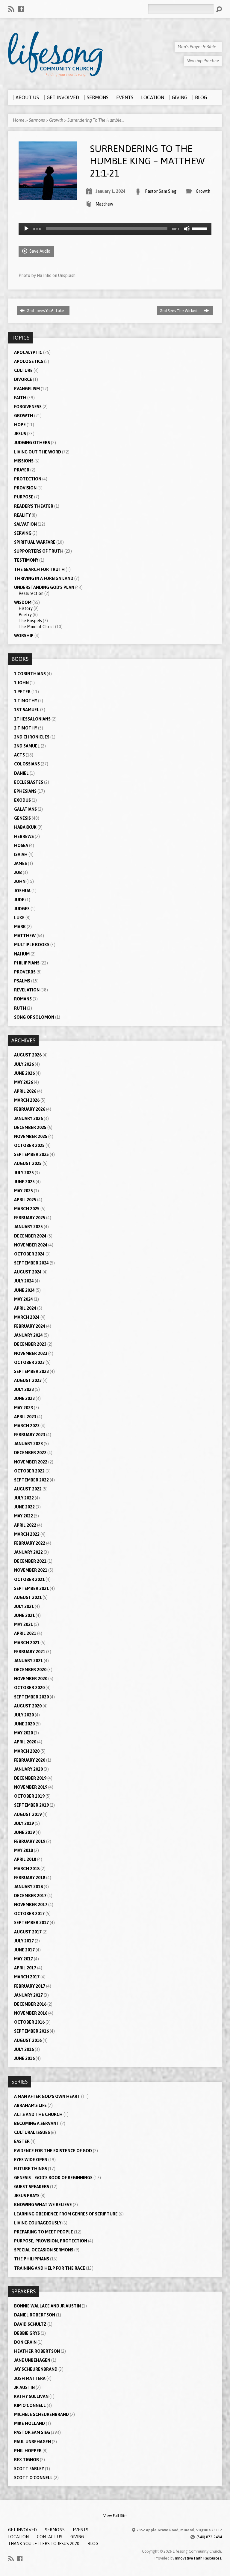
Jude (19, 900)
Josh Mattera (30, 2378)
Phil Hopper (28, 2451)
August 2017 (28, 1932)
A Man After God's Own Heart (47, 2096)
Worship (24, 636)
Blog (93, 2544)
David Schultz (30, 2324)
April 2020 (25, 1742)
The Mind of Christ (36, 627)
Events (81, 2530)
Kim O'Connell (30, 2405)
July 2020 (24, 1715)
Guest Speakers (32, 2187)
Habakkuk (25, 827)
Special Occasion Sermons (44, 2250)
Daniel (21, 773)
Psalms (22, 981)
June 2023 (24, 1398)
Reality (22, 515)
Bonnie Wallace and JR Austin (47, 2306)
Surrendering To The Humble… (96, 120)
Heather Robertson (37, 2351)
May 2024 (24, 1299)
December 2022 (30, 1453)
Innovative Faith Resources (198, 2558)
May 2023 (24, 1408)
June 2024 (24, 1290)
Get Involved (22, 2530)
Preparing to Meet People (44, 2232)
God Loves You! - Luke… (46, 311)
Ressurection (31, 593)
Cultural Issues (32, 2132)
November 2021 (31, 1570)
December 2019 (30, 1778)
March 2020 (27, 1751)
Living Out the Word (38, 452)
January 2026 (28, 1119)
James (21, 863)
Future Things (31, 2169)
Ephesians (25, 791)
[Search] (219, 9)
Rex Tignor (27, 2460)
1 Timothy (26, 701)
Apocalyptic (28, 352)
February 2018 (30, 1878)
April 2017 (25, 1968)
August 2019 (28, 1814)
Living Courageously (38, 2223)
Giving (77, 2537)
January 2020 (28, 1769)
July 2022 (24, 1498)
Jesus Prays (27, 2196)
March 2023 (27, 1426)
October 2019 (29, 1796)
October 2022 (29, 1471)
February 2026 (30, 1109)
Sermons (37, 120)
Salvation (25, 524)
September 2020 (31, 1697)
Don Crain (25, 2342)
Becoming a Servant (37, 2123)
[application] (115, 229)
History (26, 608)
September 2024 (31, 1263)
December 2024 (30, 1236)
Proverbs (25, 972)
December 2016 (30, 2004)
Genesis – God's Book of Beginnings (53, 2178)
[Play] (26, 229)
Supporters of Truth (39, 551)
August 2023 (28, 1380)
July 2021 (24, 1606)
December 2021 (30, 1561)
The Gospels (30, 621)
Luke (19, 918)
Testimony (26, 560)
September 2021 (31, 1588)
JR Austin (24, 2387)
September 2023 (31, 1371)
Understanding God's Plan (44, 587)
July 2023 (24, 1389)
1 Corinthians (30, 674)
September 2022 (31, 1480)
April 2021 (25, 1633)
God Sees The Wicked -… (181, 311)
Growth (56, 120)
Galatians (25, 809)
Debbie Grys (27, 2333)
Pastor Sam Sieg (161, 191)
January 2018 (28, 1887)
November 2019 (31, 1787)
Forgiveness (28, 407)
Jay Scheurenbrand (36, 2369)
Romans (23, 999)
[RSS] (11, 9)
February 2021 (30, 1652)
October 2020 (29, 1688)
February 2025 (30, 1218)
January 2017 (28, 1995)
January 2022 (28, 1552)
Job (18, 872)
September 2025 (31, 1154)
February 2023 (30, 1435)
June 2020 (24, 1724)
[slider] (200, 228)
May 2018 (24, 1850)
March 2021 (27, 1643)
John (20, 881)
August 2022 (28, 1489)
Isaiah (21, 854)
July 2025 (24, 1173)
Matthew (104, 204)
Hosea (21, 845)
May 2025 (24, 1191)
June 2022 (24, 1507)
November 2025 (31, 1136)
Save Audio (39, 251)
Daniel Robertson (35, 2315)
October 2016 (29, 2022)
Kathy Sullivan (31, 2396)
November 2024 (31, 1245)
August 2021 (28, 1597)
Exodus (22, 800)
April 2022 (25, 1525)
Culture (23, 370)
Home (19, 120)
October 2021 (29, 1579)
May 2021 (24, 1624)
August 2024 (28, 1272)
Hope (20, 425)
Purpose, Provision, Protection (51, 2241)
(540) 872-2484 (209, 2537)
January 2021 (28, 1661)
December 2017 (30, 1896)
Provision (25, 488)
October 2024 (29, 1254)
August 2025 (28, 1163)
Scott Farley (29, 2469)
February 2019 (30, 1841)
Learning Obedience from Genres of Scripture (66, 2214)
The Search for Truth (39, 569)
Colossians (27, 764)
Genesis (22, 818)
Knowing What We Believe (43, 2205)
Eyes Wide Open (31, 2160)
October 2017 (29, 1914)
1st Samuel (27, 710)
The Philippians (32, 2259)
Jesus (20, 434)
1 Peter (22, 692)
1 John (21, 683)
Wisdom (23, 602)
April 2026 (25, 1091)
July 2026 (24, 1064)
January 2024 (28, 1335)
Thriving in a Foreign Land (44, 578)
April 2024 (25, 1308)
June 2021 (24, 1615)
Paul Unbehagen (32, 2442)
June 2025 (24, 1182)
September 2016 (31, 2031)
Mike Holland (29, 2423)
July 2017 (24, 1941)
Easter (22, 2141)
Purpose (24, 497)
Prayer (22, 470)
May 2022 (24, 1516)
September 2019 (31, 1805)
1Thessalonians (32, 719)
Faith (20, 398)
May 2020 (24, 1733)
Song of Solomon (34, 1017)
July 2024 (24, 1281)
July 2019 (24, 1823)
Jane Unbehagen (32, 2360)
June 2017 (24, 1950)
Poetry (25, 615)
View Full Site (115, 2516)
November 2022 (31, 1462)
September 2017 (31, 1923)
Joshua (22, 891)
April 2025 (25, 1200)
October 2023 (29, 1362)
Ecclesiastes (29, 782)
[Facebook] (21, 9)
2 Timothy (26, 728)
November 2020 (31, 1679)
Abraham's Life (30, 2105)
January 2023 (28, 1444)
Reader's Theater (34, 506)
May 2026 (24, 1082)
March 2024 (27, 1317)
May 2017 (24, 1959)
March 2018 (27, 1869)
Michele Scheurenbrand (41, 2414)
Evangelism (27, 389)
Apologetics (29, 361)
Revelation (27, 990)
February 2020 (30, 1760)
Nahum (22, 954)
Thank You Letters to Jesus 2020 (44, 2544)
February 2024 (30, 1326)
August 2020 (28, 1706)
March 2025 (27, 1209)
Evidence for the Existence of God (53, 2151)
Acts (19, 755)
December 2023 (30, 1344)
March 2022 (27, 1534)
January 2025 (28, 1227)
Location (18, 2537)
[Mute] (187, 229)
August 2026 (28, 1055)
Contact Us (50, 2537)
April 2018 (25, 1859)
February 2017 (30, 1986)
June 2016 (24, 2058)
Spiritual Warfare (35, 542)
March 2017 (27, 1977)
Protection (28, 479)
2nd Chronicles (32, 737)
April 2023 (25, 1417)
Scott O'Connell (33, 2478)
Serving (23, 533)
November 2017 (31, 1905)
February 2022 (30, 1543)
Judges (22, 909)
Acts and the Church (38, 2114)
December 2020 (30, 1670)
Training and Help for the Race (50, 2268)
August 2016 (28, 2040)
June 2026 (24, 1073)
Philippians (27, 963)
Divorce (23, 379)
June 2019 (24, 1832)
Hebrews (24, 836)
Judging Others (32, 443)
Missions (24, 461)
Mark (20, 927)
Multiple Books (32, 945)
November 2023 (31, 1353)
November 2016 (31, 2013)
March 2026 (27, 1100)
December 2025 (30, 1128)
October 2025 (29, 1145)
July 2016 (24, 2049)
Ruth (20, 1008)
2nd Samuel (27, 746)
